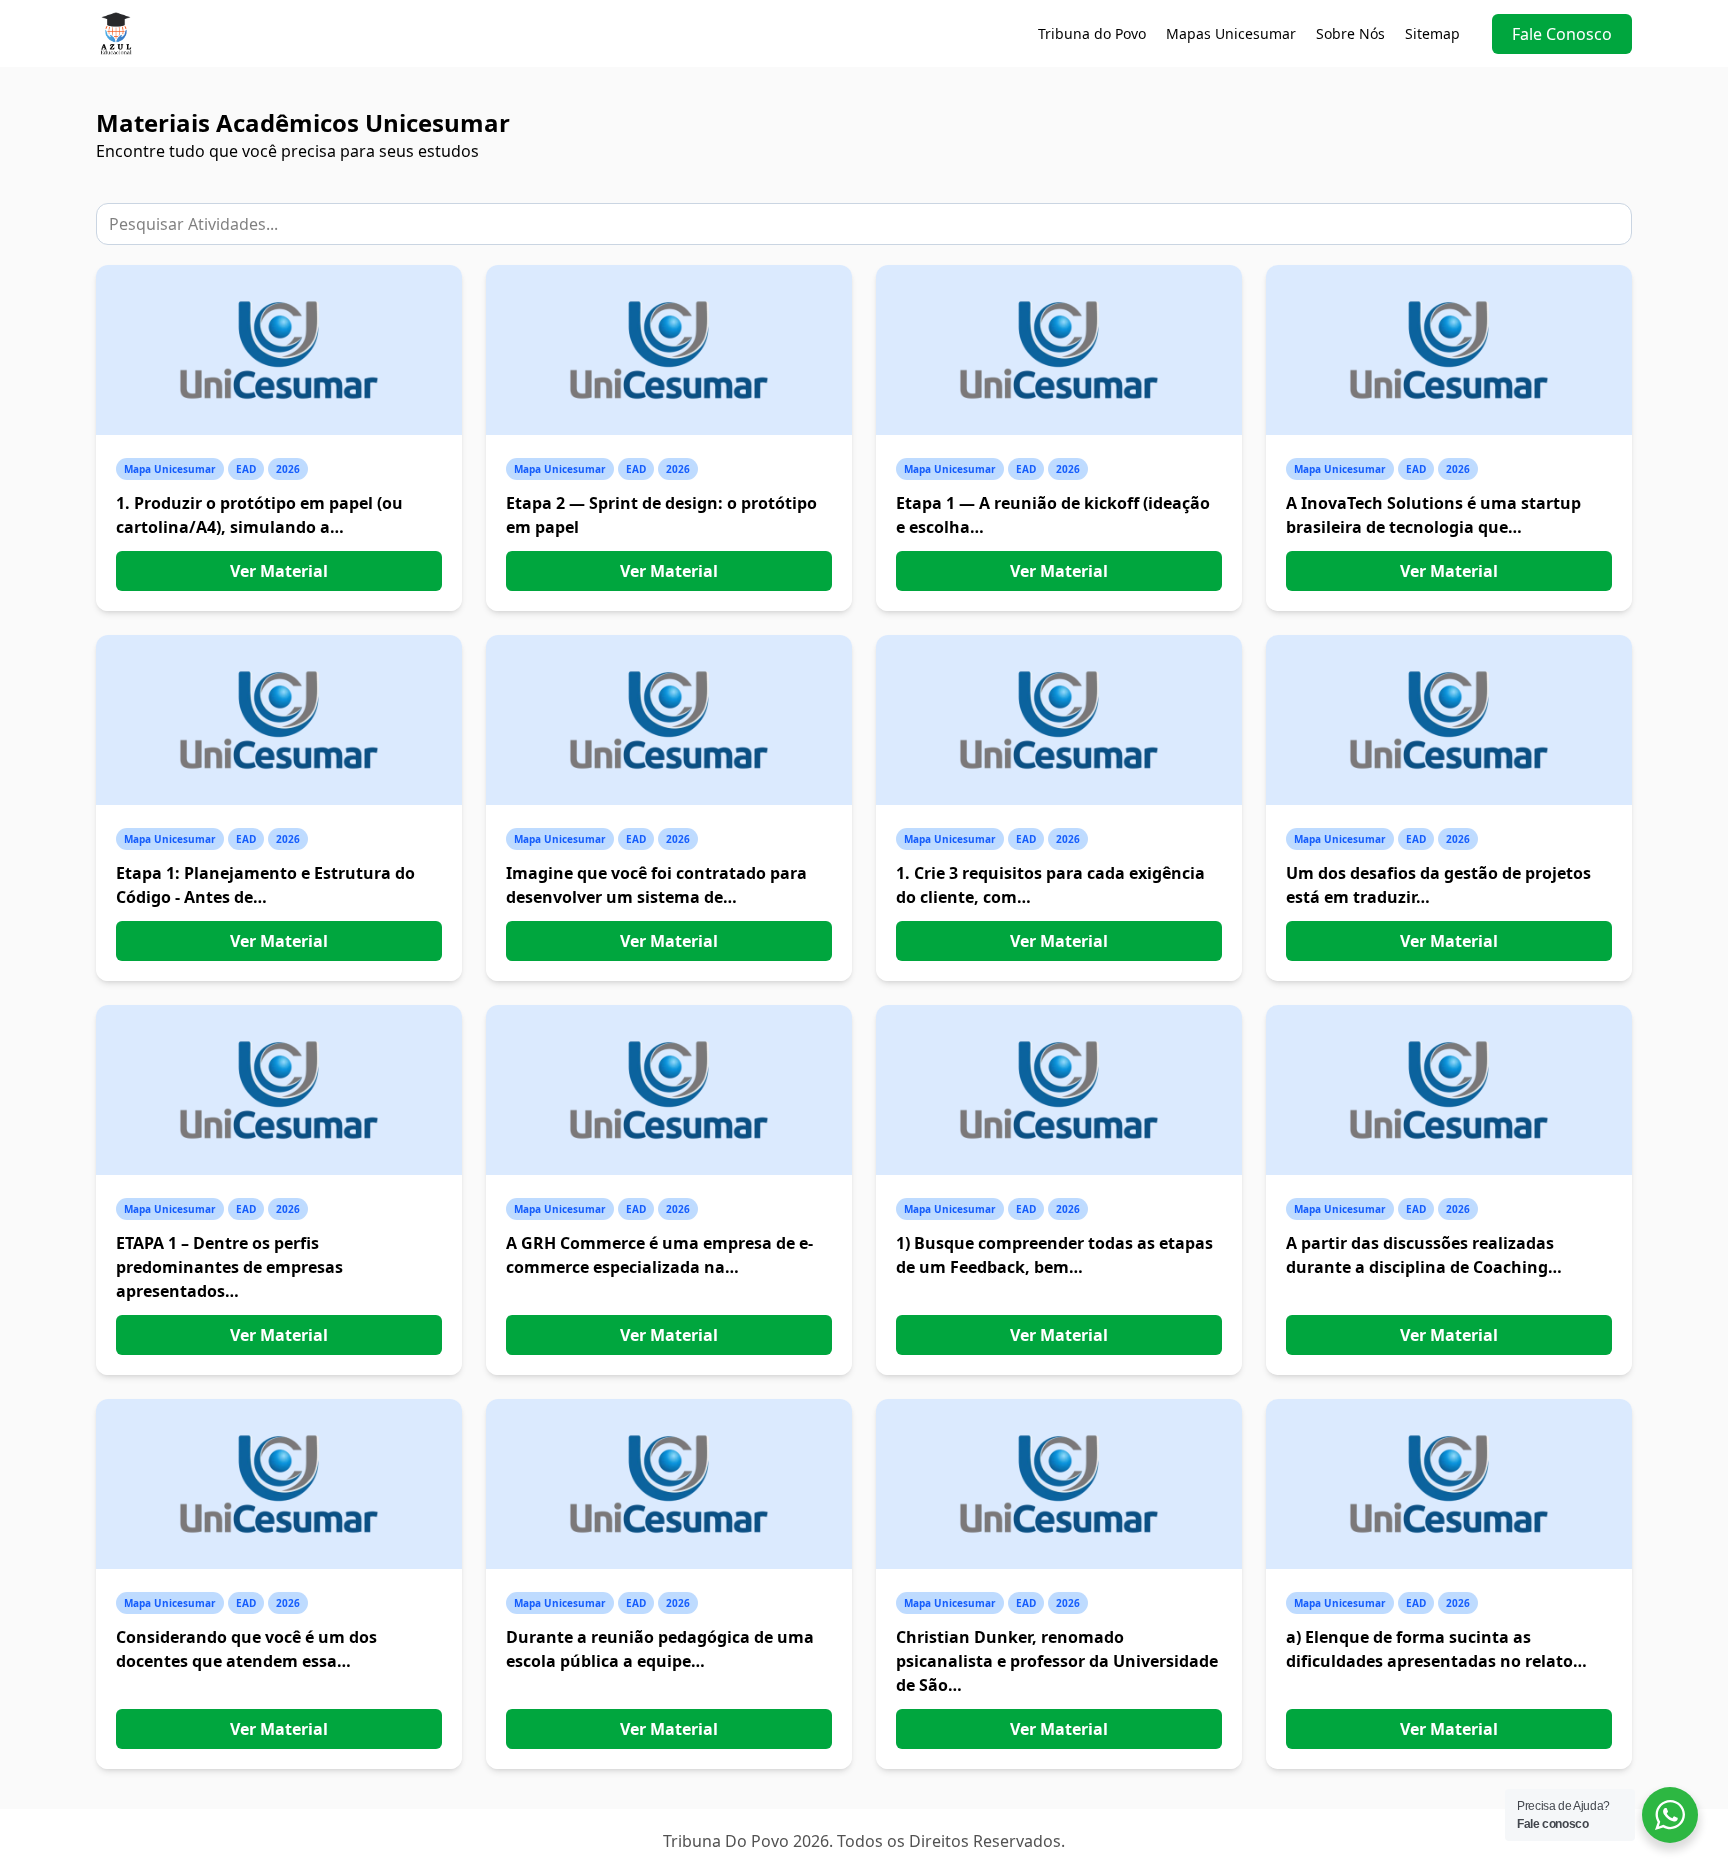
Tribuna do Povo (1092, 33)
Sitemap (1432, 33)
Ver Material (279, 571)
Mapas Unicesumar (1231, 33)
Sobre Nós (1350, 33)
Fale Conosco (1562, 34)
